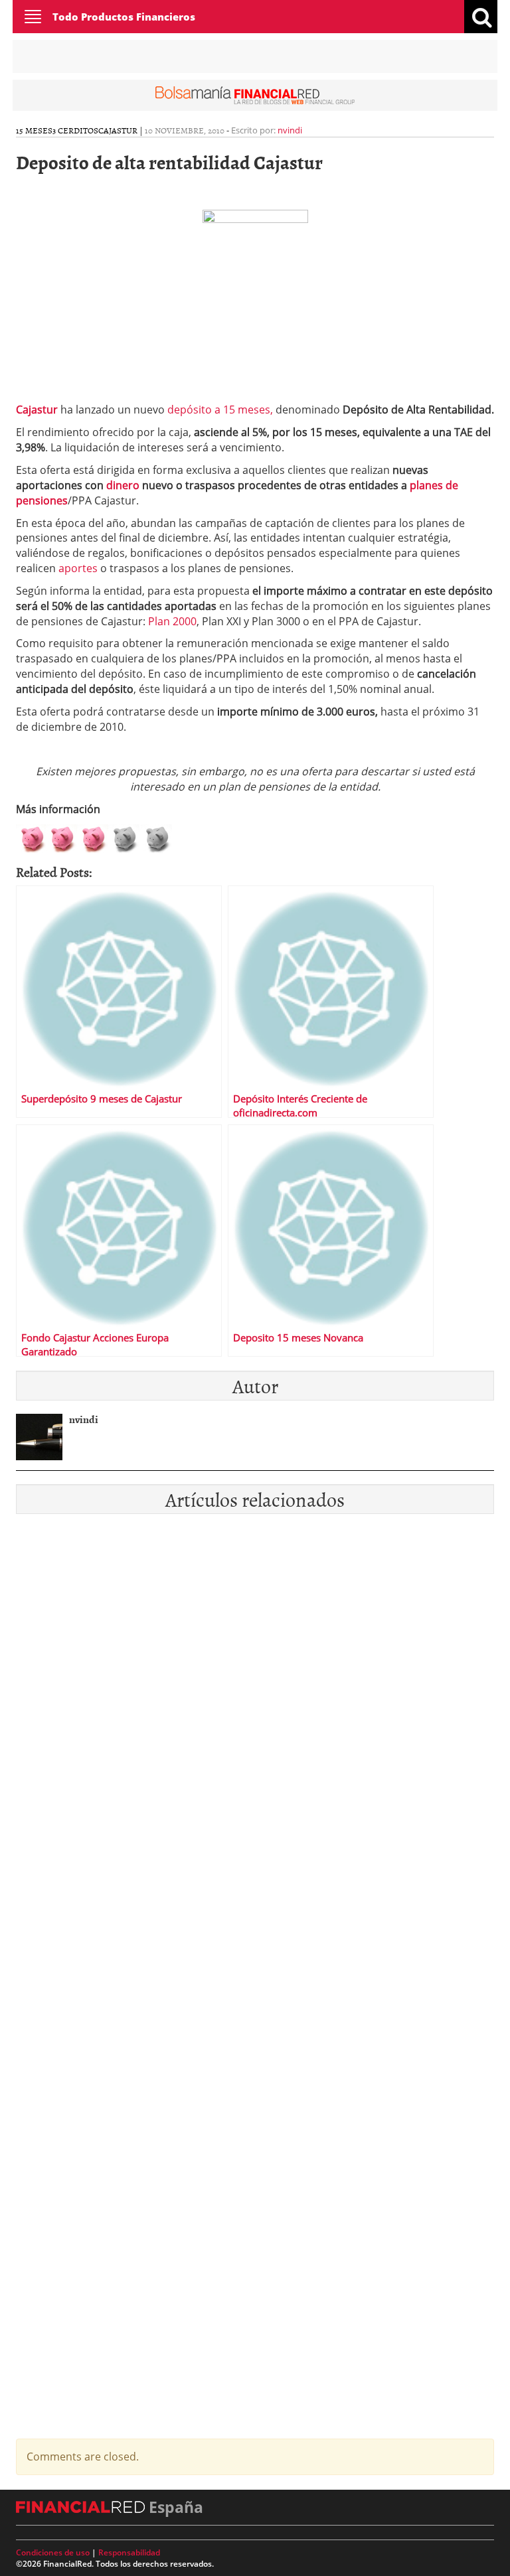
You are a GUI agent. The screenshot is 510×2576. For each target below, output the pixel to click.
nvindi (290, 130)
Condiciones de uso (53, 2552)
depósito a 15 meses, (220, 410)
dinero (123, 485)
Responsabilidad (129, 2552)
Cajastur (118, 130)
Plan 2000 (172, 621)
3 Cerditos (75, 130)
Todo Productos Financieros (124, 17)
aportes (79, 568)
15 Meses (34, 130)
